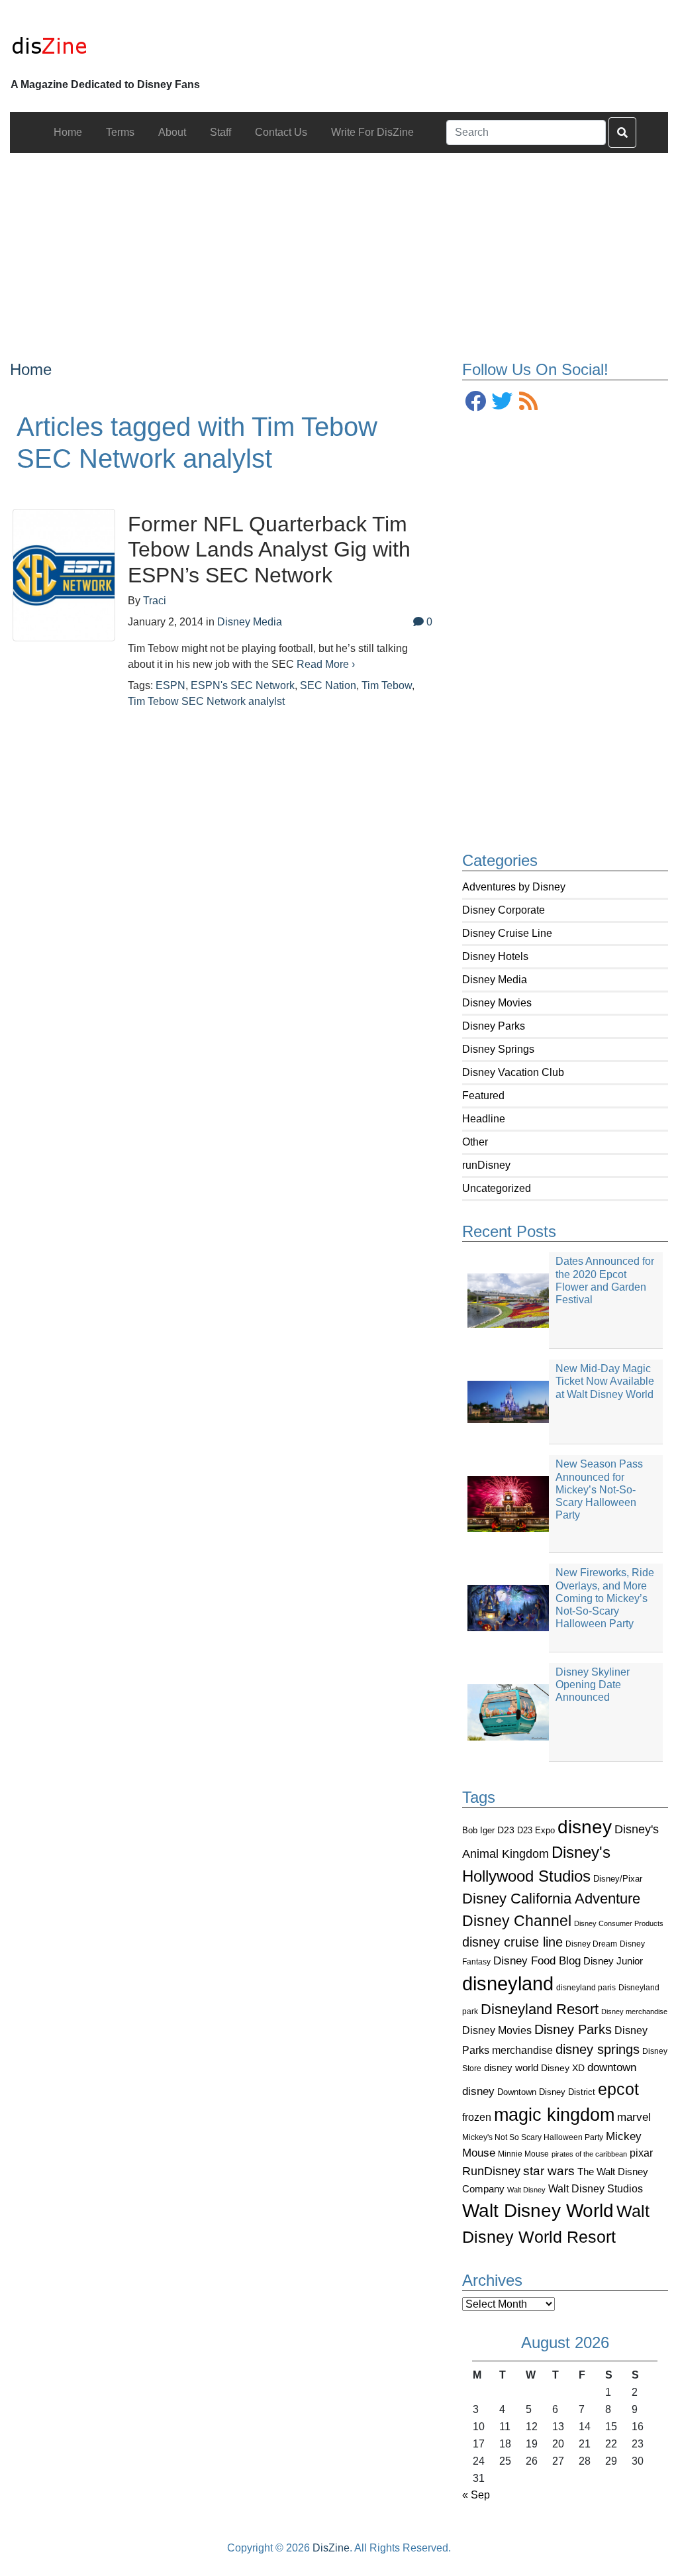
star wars (549, 2171)
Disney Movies (497, 1003)
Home (31, 369)
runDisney (486, 1165)
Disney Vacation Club (513, 1072)
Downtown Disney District (546, 2092)
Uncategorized (497, 1188)
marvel (634, 2117)
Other (475, 1142)
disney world (511, 2068)
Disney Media (495, 980)
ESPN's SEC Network (243, 685)
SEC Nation (328, 685)
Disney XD (563, 2068)
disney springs (598, 2049)
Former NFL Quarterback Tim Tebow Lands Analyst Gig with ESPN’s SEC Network (269, 550)
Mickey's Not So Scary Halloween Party (533, 2137)
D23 (506, 1830)
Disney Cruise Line (507, 933)
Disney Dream (591, 1944)
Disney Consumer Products (619, 1923)
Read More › (326, 664)
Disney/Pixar (618, 1879)
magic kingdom (554, 2115)
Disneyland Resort (540, 2009)
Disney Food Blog (537, 1961)
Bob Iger (478, 1831)
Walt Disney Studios (596, 2188)
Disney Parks (494, 1026)
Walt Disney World (538, 2211)
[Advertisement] (339, 246)
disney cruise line (512, 1942)
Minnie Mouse (523, 2154)
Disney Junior (613, 1961)
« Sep (476, 2495)
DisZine (331, 2548)
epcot (618, 2089)
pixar (641, 2153)
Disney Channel (517, 1921)
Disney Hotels (495, 956)
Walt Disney (526, 2190)
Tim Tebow (387, 685)
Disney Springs (498, 1049)
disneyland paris (586, 1987)
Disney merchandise (634, 2012)
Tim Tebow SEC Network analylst (206, 701)
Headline (484, 1119)
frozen (477, 2117)
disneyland (508, 1983)
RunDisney (491, 2171)
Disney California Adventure (551, 1899)
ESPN (170, 685)
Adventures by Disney (514, 887)
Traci (155, 601)
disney (585, 1827)
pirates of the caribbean (589, 2154)
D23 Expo (536, 1830)
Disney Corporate (504, 910)
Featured (483, 1096)
